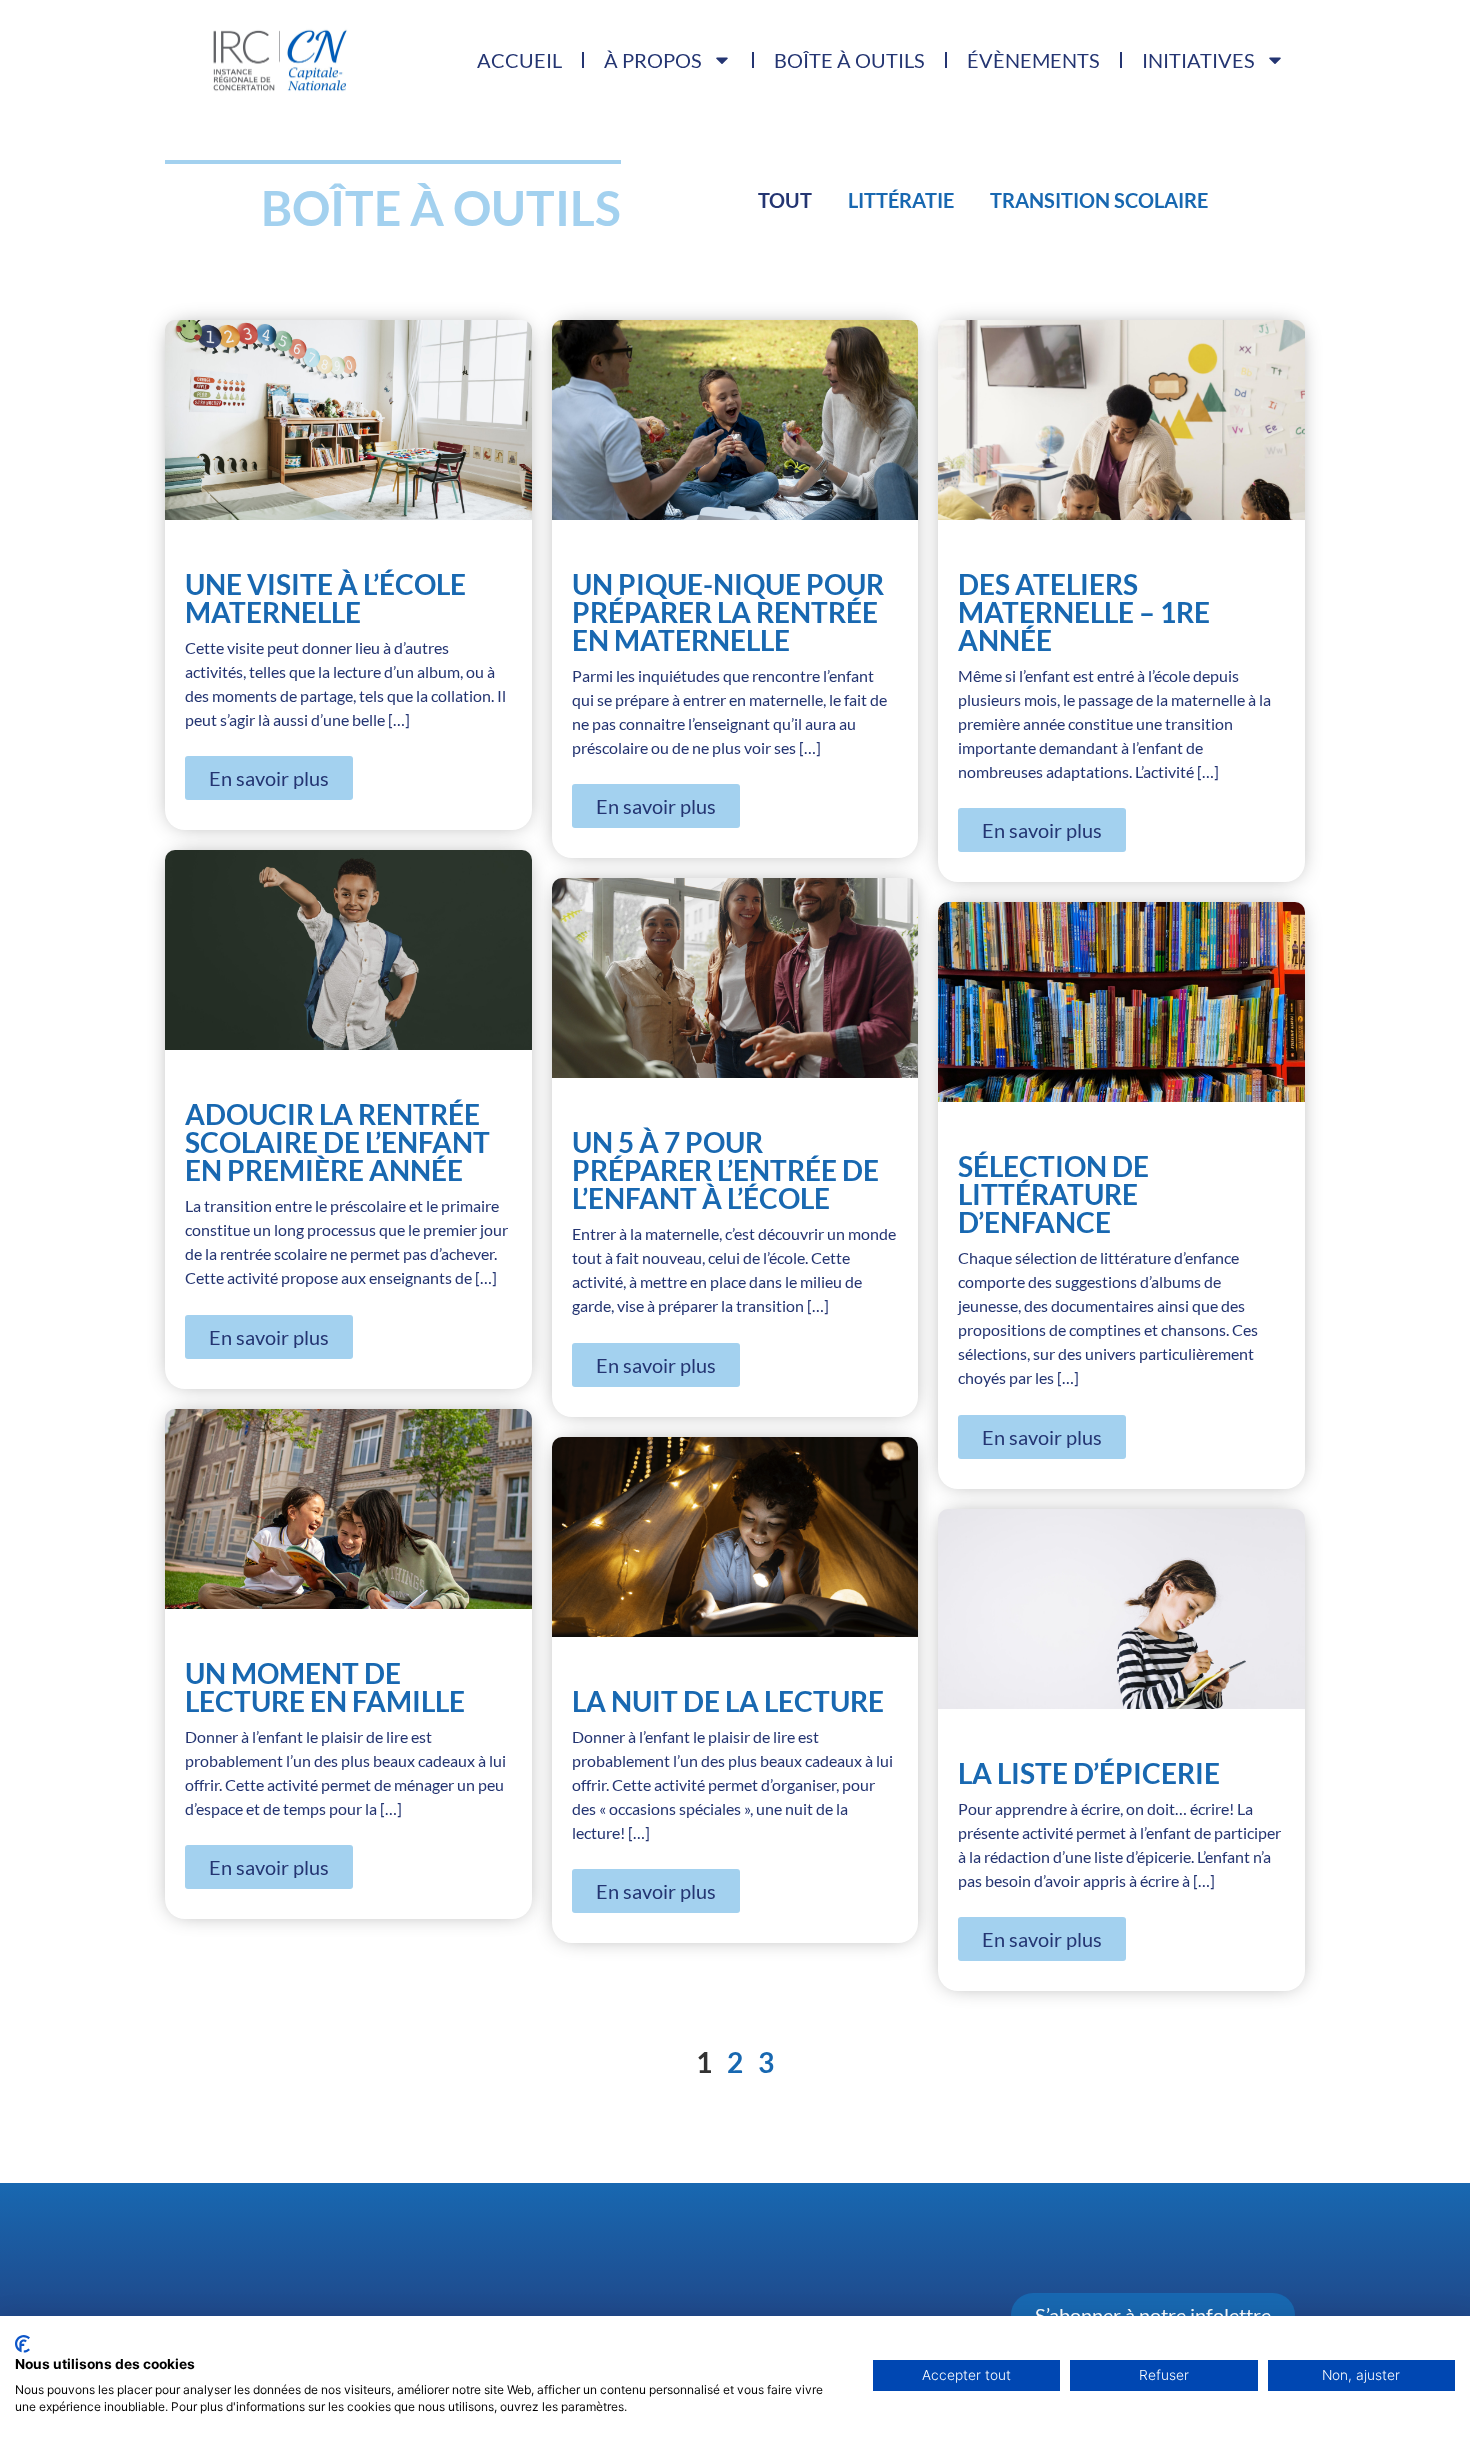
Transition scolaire (1099, 200)
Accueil (519, 60)
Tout (785, 200)
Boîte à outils (849, 60)
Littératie (901, 200)
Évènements (1033, 60)
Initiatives (1198, 60)
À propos (653, 60)
